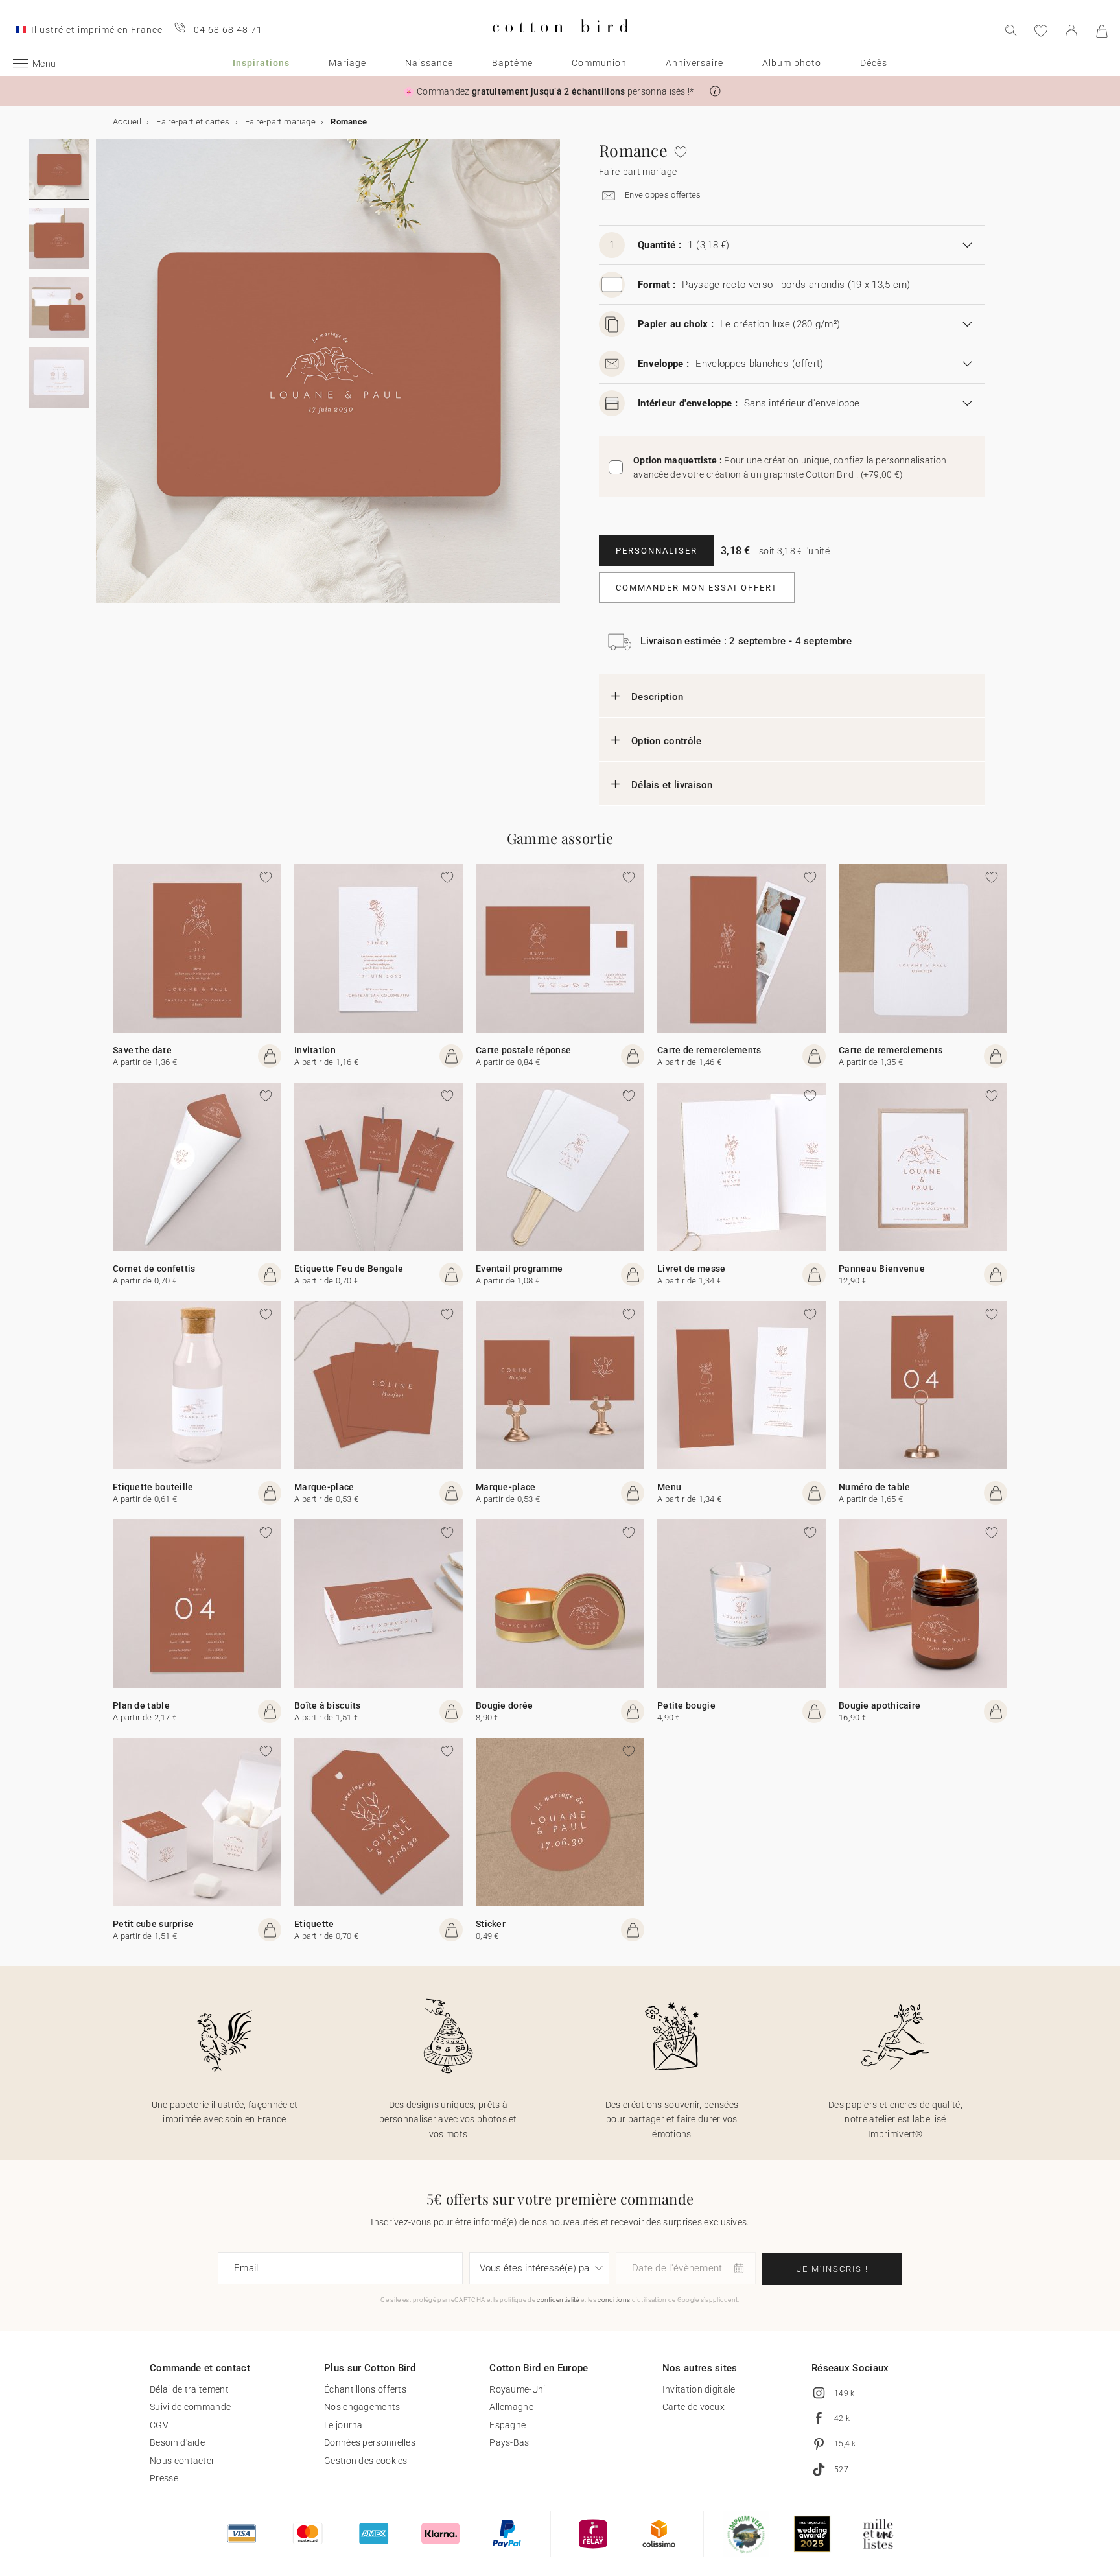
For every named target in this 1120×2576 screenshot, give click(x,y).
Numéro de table (875, 1487)
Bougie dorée (505, 1705)
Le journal (344, 2425)
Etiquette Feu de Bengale (349, 1269)
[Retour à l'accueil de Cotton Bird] (560, 43)
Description (657, 697)
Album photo (792, 63)
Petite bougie (686, 1705)
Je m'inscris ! (833, 2269)
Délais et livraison (672, 785)
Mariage (347, 63)
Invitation (315, 1050)
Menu (669, 1487)
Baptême (512, 63)
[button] (715, 91)
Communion (599, 63)
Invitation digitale (699, 2389)
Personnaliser (657, 551)
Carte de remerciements (709, 1050)
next (104, 379)
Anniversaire (694, 63)
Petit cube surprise (154, 1924)
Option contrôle (667, 741)
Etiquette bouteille (153, 1487)
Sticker (491, 1924)
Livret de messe (692, 1269)
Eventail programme (519, 1269)
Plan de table (141, 1705)
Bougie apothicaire (880, 1705)
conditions (614, 2300)
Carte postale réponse (523, 1050)
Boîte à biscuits (328, 1705)
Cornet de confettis (154, 1269)
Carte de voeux (694, 2407)
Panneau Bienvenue (882, 1269)
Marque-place (324, 1487)
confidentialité (558, 2300)
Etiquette (314, 1924)
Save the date (142, 1050)
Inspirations (261, 63)
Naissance (429, 63)
